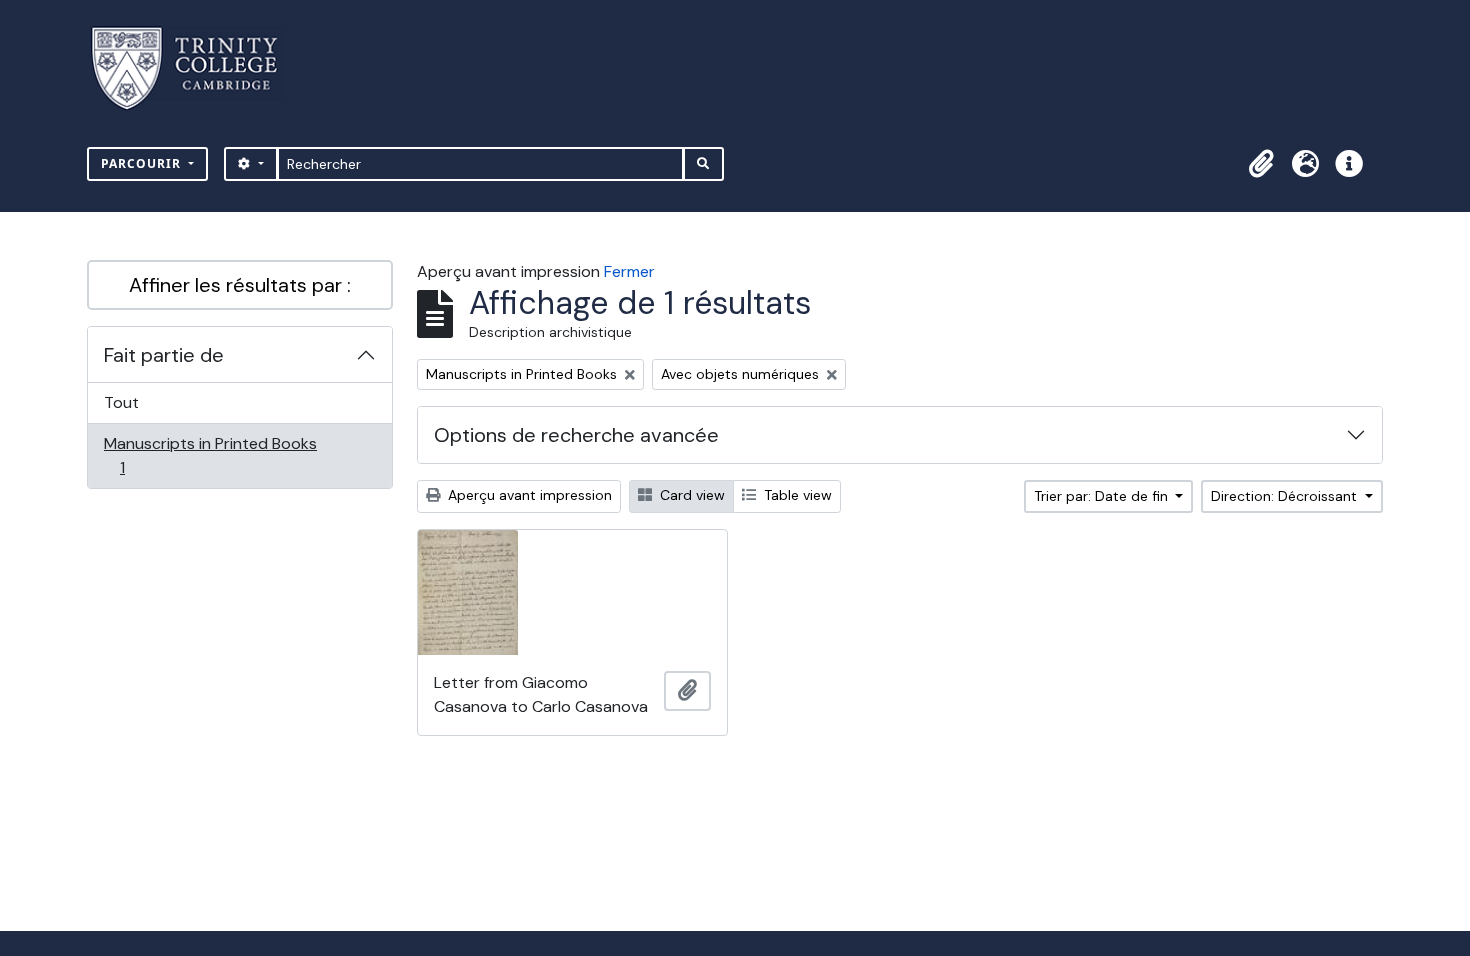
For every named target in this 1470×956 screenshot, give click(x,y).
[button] (1261, 164)
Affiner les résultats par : (240, 285)
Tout (121, 402)
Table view (796, 495)
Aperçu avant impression (528, 495)
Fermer (629, 271)
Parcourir (143, 163)
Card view (690, 495)
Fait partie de (164, 355)
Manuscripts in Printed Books (210, 455)
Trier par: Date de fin (1103, 496)
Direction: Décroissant (1286, 496)
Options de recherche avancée (576, 435)
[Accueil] (196, 68)
